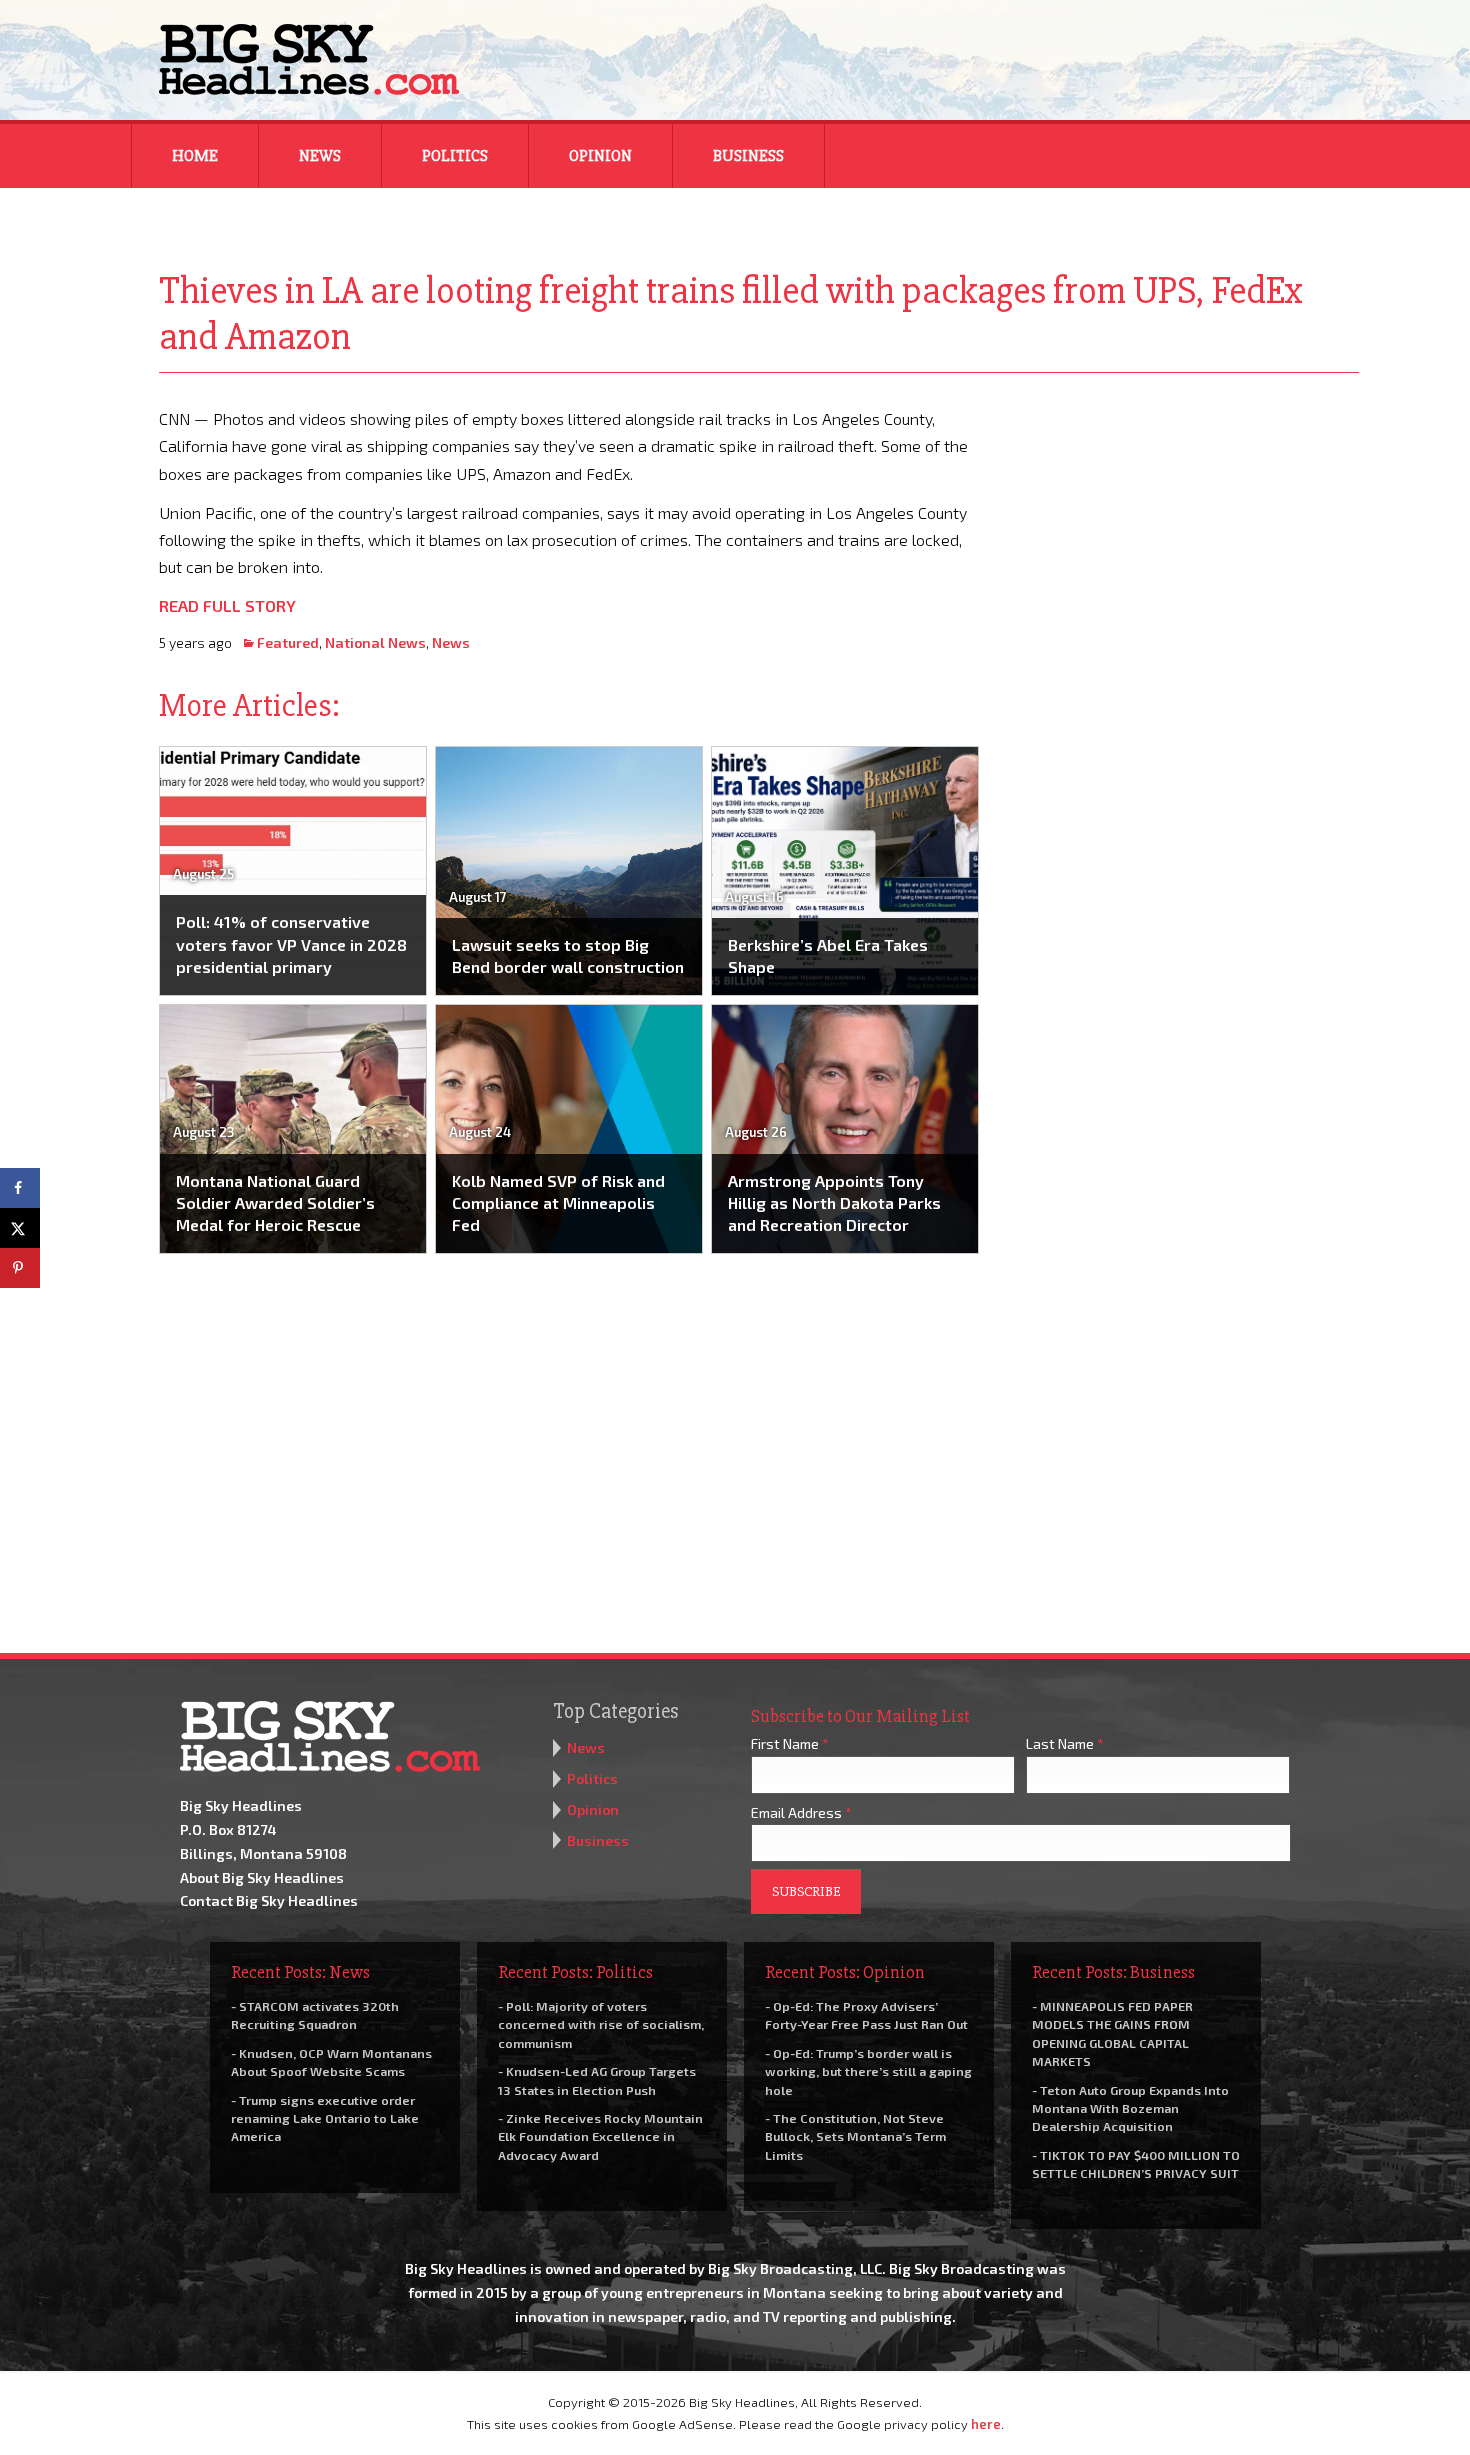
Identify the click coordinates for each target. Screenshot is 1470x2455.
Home (195, 156)
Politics (455, 156)
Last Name (1065, 1743)
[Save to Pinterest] (20, 1268)
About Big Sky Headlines (262, 1877)
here (986, 2424)
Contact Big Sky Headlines (269, 1900)
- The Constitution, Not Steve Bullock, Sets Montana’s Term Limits (855, 2136)
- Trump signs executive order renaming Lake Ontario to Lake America (325, 2118)
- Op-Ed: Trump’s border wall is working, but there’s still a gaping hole (868, 2071)
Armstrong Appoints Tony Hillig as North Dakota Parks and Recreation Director (834, 1203)
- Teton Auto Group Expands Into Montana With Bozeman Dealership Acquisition (1130, 2108)
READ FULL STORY (227, 605)
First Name (790, 1743)
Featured (288, 642)
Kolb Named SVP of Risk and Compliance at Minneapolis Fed (558, 1203)
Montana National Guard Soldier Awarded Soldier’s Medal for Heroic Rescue (275, 1203)
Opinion (600, 156)
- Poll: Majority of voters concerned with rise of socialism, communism (601, 2024)
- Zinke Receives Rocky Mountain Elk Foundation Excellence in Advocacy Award (600, 2136)
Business (748, 156)
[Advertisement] (1183, 530)
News (320, 156)
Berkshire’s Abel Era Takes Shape (828, 955)
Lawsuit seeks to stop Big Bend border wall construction (568, 955)
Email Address (801, 1812)
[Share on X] (20, 1228)
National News (375, 642)
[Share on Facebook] (20, 1188)
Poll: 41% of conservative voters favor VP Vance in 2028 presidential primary (291, 944)
